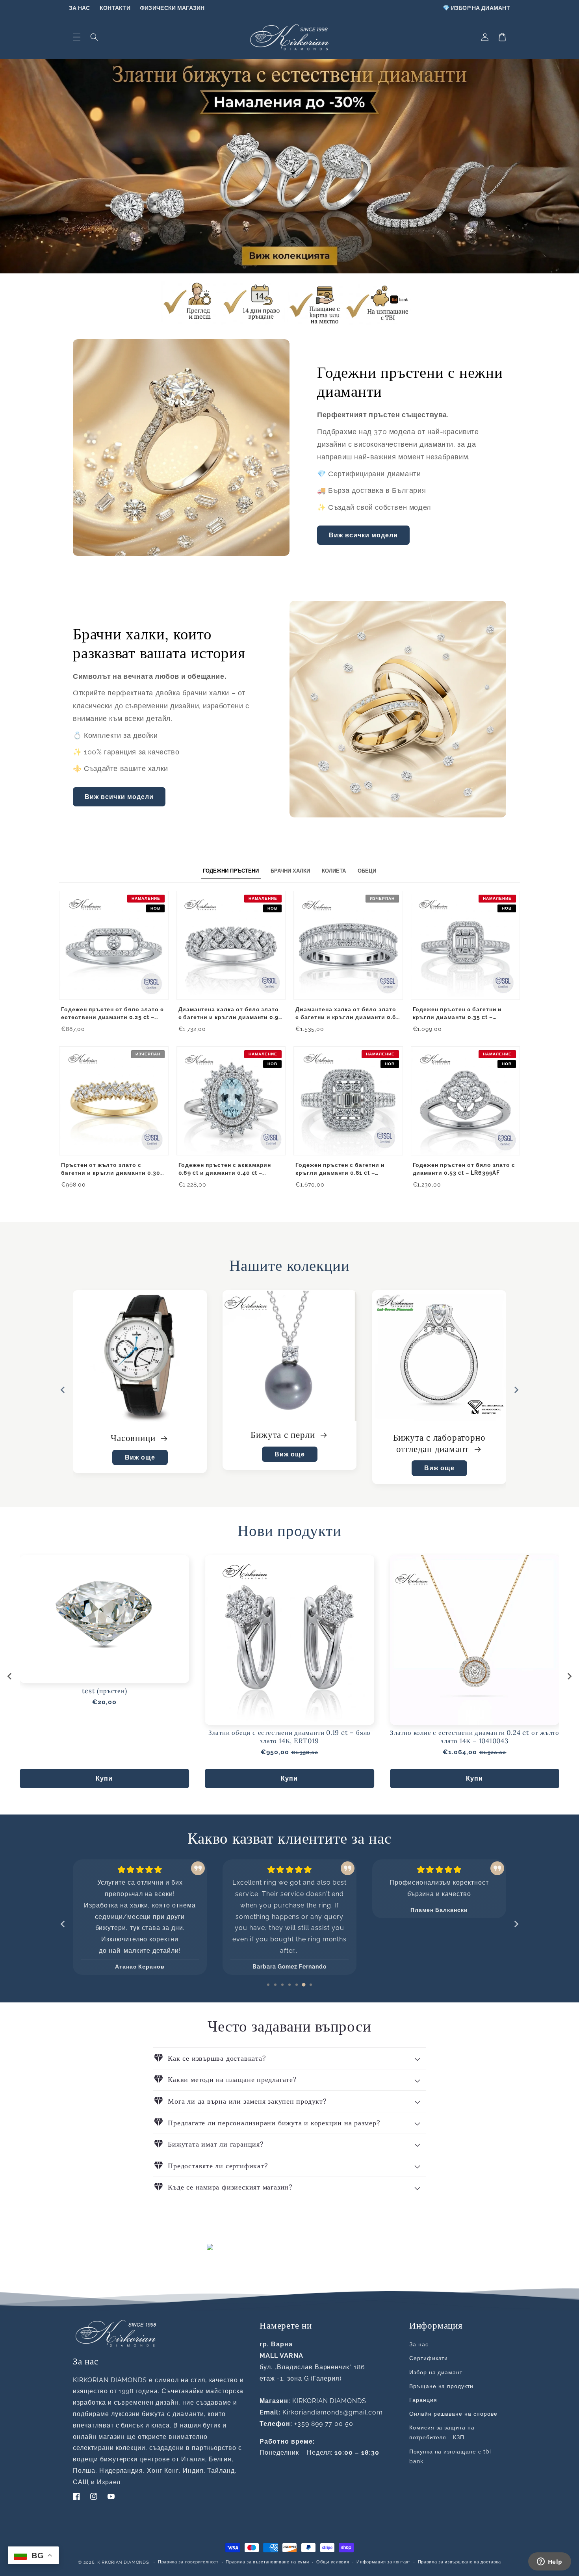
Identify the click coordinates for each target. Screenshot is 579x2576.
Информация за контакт (383, 2562)
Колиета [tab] (334, 871)
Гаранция (423, 2400)
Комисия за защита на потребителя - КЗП (442, 2432)
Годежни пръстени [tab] (231, 871)
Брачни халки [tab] (290, 871)
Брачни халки (434, 1438)
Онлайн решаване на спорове (453, 2414)
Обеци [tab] (367, 871)
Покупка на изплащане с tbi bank (450, 2456)
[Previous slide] (63, 1390)
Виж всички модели (363, 535)
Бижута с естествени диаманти (140, 1443)
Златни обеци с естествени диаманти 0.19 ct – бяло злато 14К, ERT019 (289, 1737)
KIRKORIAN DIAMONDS (123, 2562)
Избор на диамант (436, 2372)
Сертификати (429, 2358)
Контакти (115, 8)
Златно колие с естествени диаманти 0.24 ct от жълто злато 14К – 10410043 (475, 1737)
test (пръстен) (105, 1691)
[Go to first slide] (516, 1390)
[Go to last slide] (10, 1676)
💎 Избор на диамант (476, 8)
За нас (80, 8)
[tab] (268, 1985)
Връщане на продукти (441, 2386)
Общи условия (333, 2562)
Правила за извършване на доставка (459, 2562)
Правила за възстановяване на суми (267, 2562)
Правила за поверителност (188, 2562)
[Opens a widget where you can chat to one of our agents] (549, 2562)
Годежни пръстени (284, 1435)
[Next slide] (569, 1676)
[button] (77, 37)
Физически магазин (172, 8)
